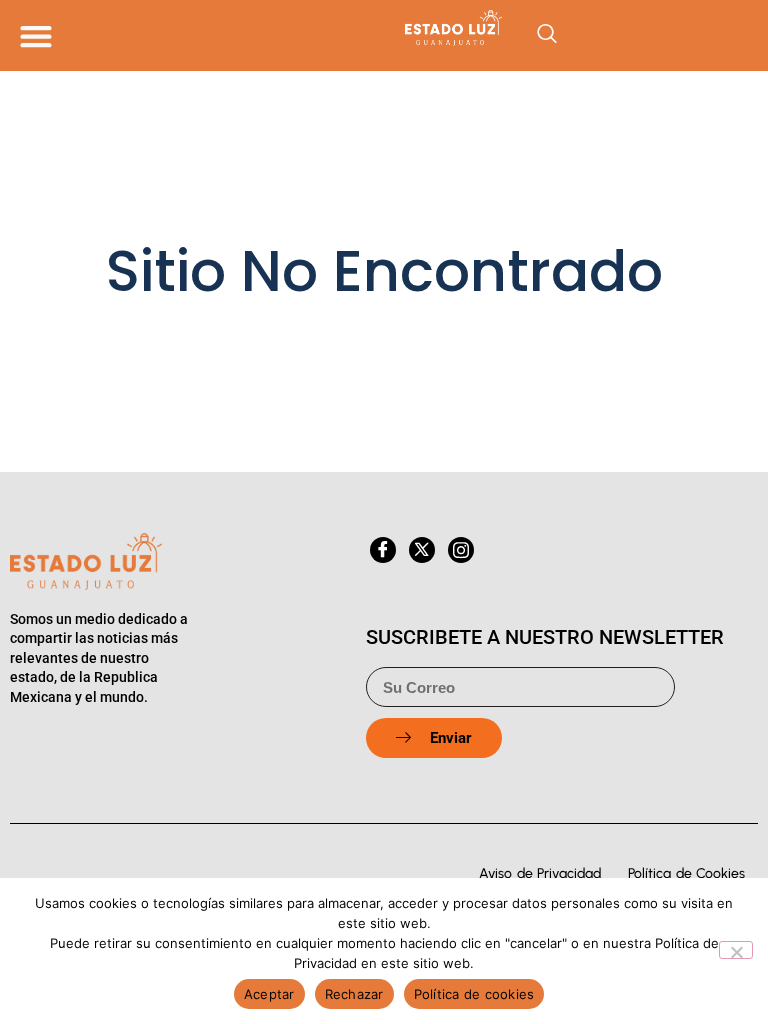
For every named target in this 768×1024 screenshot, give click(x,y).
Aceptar (269, 994)
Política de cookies (474, 994)
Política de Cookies (686, 873)
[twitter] (422, 550)
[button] (35, 35)
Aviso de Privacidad (540, 873)
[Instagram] (461, 550)
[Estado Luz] (384, 28)
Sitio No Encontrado (384, 271)
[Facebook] (383, 550)
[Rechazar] (736, 950)
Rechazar (354, 994)
